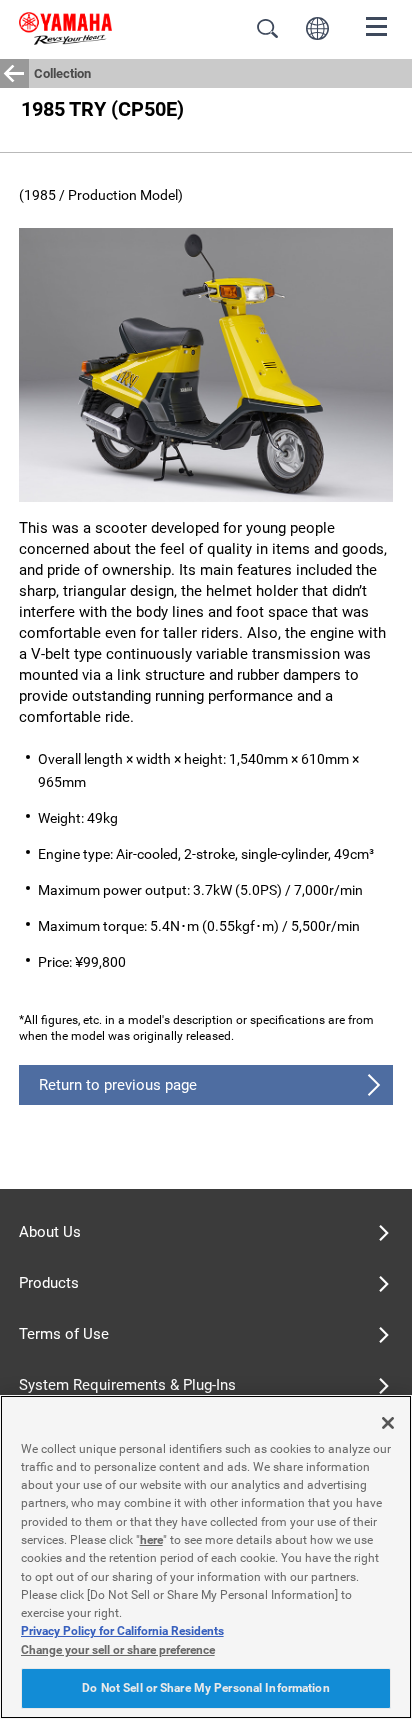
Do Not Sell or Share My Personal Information (205, 1688)
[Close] (388, 1423)
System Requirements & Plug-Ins (127, 1385)
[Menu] (377, 25)
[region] (206, 1557)
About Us (50, 1232)
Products (49, 1283)
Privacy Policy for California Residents (122, 1631)
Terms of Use (64, 1334)
